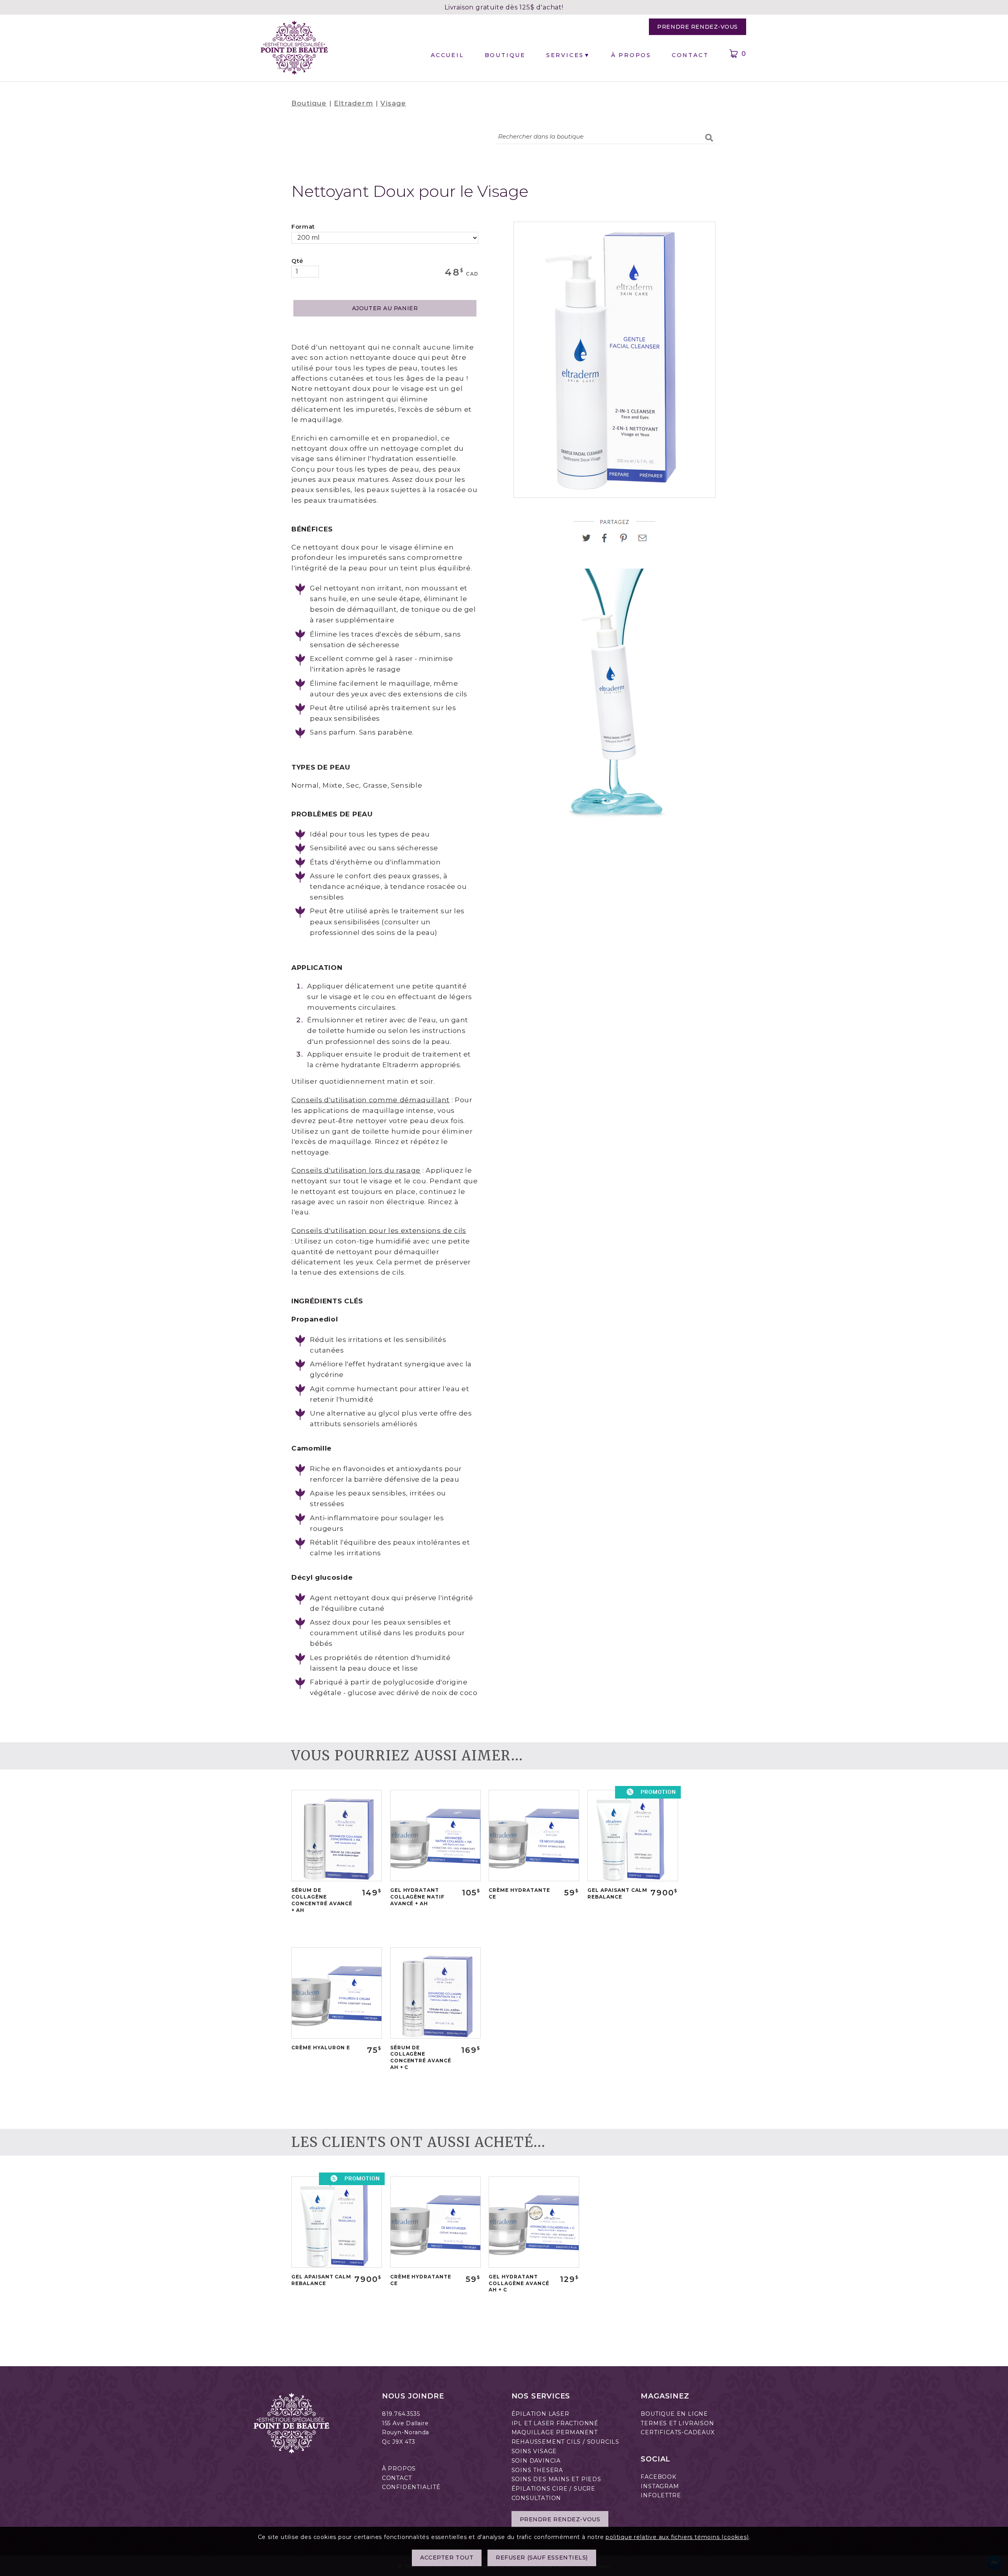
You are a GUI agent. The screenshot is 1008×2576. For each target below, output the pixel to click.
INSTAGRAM (660, 2486)
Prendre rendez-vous (698, 27)
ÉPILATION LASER (540, 2414)
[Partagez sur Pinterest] (627, 541)
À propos (631, 55)
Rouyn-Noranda (406, 2432)
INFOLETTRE (661, 2495)
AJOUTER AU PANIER (385, 308)
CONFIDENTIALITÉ (411, 2487)
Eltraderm (354, 103)
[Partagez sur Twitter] (589, 541)
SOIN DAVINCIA (536, 2461)
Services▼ (568, 55)
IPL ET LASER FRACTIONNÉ (555, 2423)
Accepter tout (447, 2558)
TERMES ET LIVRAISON (677, 2423)
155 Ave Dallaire (405, 2423)
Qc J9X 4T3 (399, 2442)
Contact (690, 55)
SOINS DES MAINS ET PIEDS (556, 2479)
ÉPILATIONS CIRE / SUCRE (553, 2489)
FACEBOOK (658, 2477)
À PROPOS (399, 2469)
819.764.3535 (401, 2414)
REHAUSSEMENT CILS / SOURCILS (565, 2442)
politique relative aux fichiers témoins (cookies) (677, 2537)
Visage (393, 103)
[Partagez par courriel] (643, 541)
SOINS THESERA (537, 2470)
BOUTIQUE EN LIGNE (674, 2414)
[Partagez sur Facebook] (608, 541)
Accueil (447, 55)
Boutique (505, 55)
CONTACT (397, 2478)
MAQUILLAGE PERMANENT (555, 2432)
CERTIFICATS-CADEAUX (677, 2432)
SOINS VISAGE (534, 2451)
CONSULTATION (536, 2498)
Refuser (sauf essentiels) (542, 2558)
